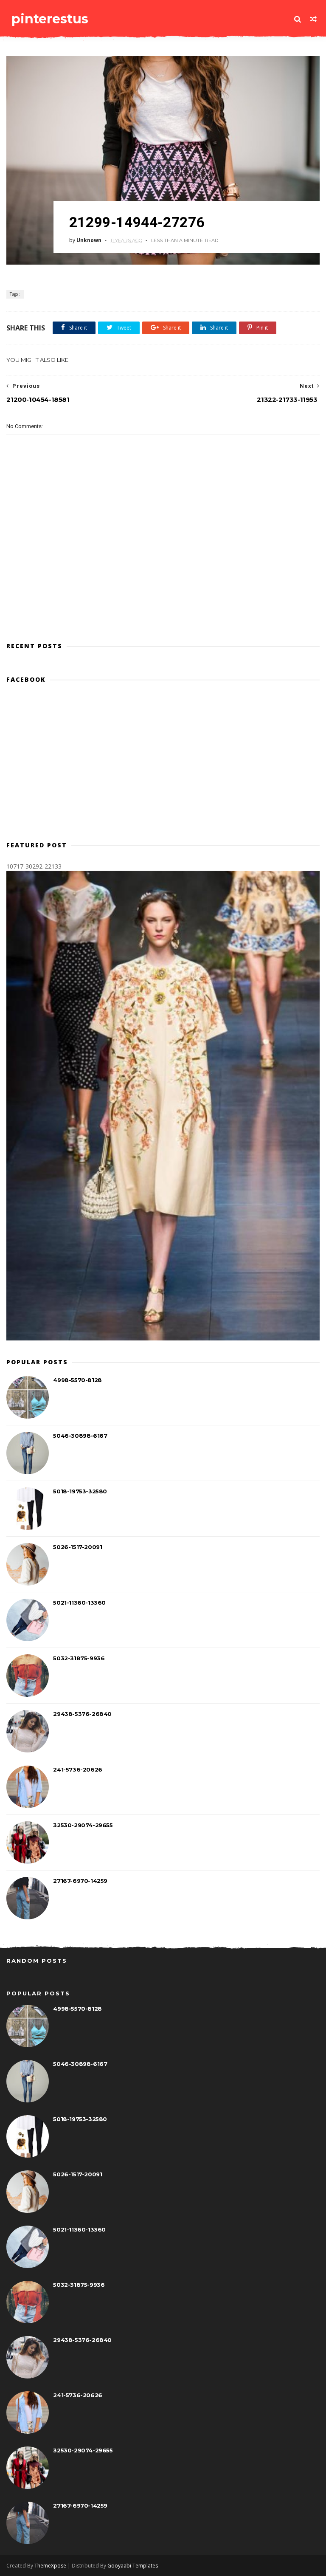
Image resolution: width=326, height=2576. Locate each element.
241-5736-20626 (77, 1769)
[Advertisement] (163, 597)
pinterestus (50, 19)
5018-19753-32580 (80, 1491)
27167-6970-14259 (80, 1881)
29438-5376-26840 (82, 1714)
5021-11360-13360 (79, 1603)
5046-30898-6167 (80, 1436)
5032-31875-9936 (79, 1658)
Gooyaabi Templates (133, 2566)
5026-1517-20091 (77, 1547)
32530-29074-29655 (83, 1825)
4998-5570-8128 (77, 1380)
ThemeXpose (50, 2566)
